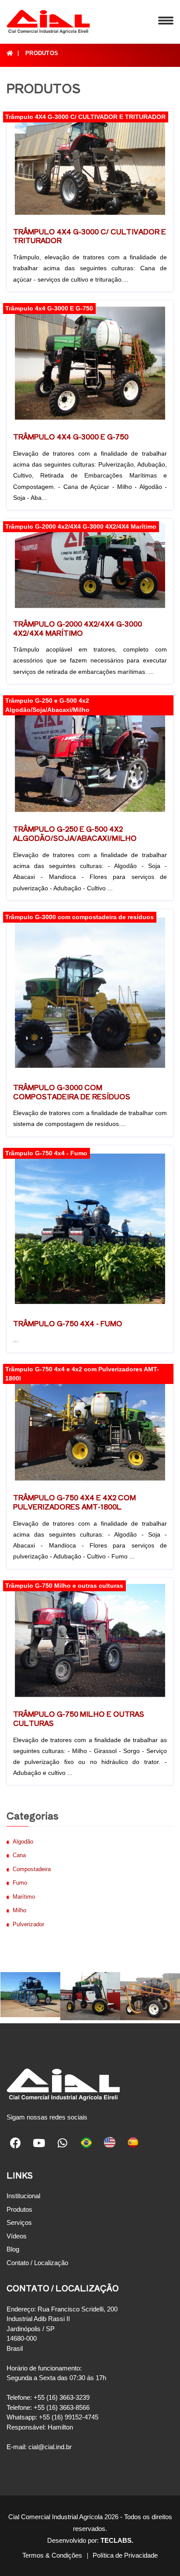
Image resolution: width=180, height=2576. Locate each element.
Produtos (42, 53)
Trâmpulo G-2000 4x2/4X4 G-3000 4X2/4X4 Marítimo (78, 628)
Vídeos (17, 2236)
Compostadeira (32, 1869)
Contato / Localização (37, 2263)
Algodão (23, 1842)
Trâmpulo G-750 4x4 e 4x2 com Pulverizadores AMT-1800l (74, 1502)
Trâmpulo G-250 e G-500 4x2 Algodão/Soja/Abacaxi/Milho (75, 833)
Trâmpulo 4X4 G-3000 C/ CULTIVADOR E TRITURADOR (90, 236)
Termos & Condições (52, 2555)
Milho (19, 1910)
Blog (13, 2249)
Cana (19, 1855)
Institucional (23, 2196)
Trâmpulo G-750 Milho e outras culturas (79, 1718)
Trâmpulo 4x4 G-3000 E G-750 (71, 436)
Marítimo (24, 1897)
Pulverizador (28, 1924)
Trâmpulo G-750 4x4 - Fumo (68, 1323)
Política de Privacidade (125, 2555)
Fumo (20, 1883)
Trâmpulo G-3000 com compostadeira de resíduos (72, 1092)
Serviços (19, 2222)
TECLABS (116, 2540)
